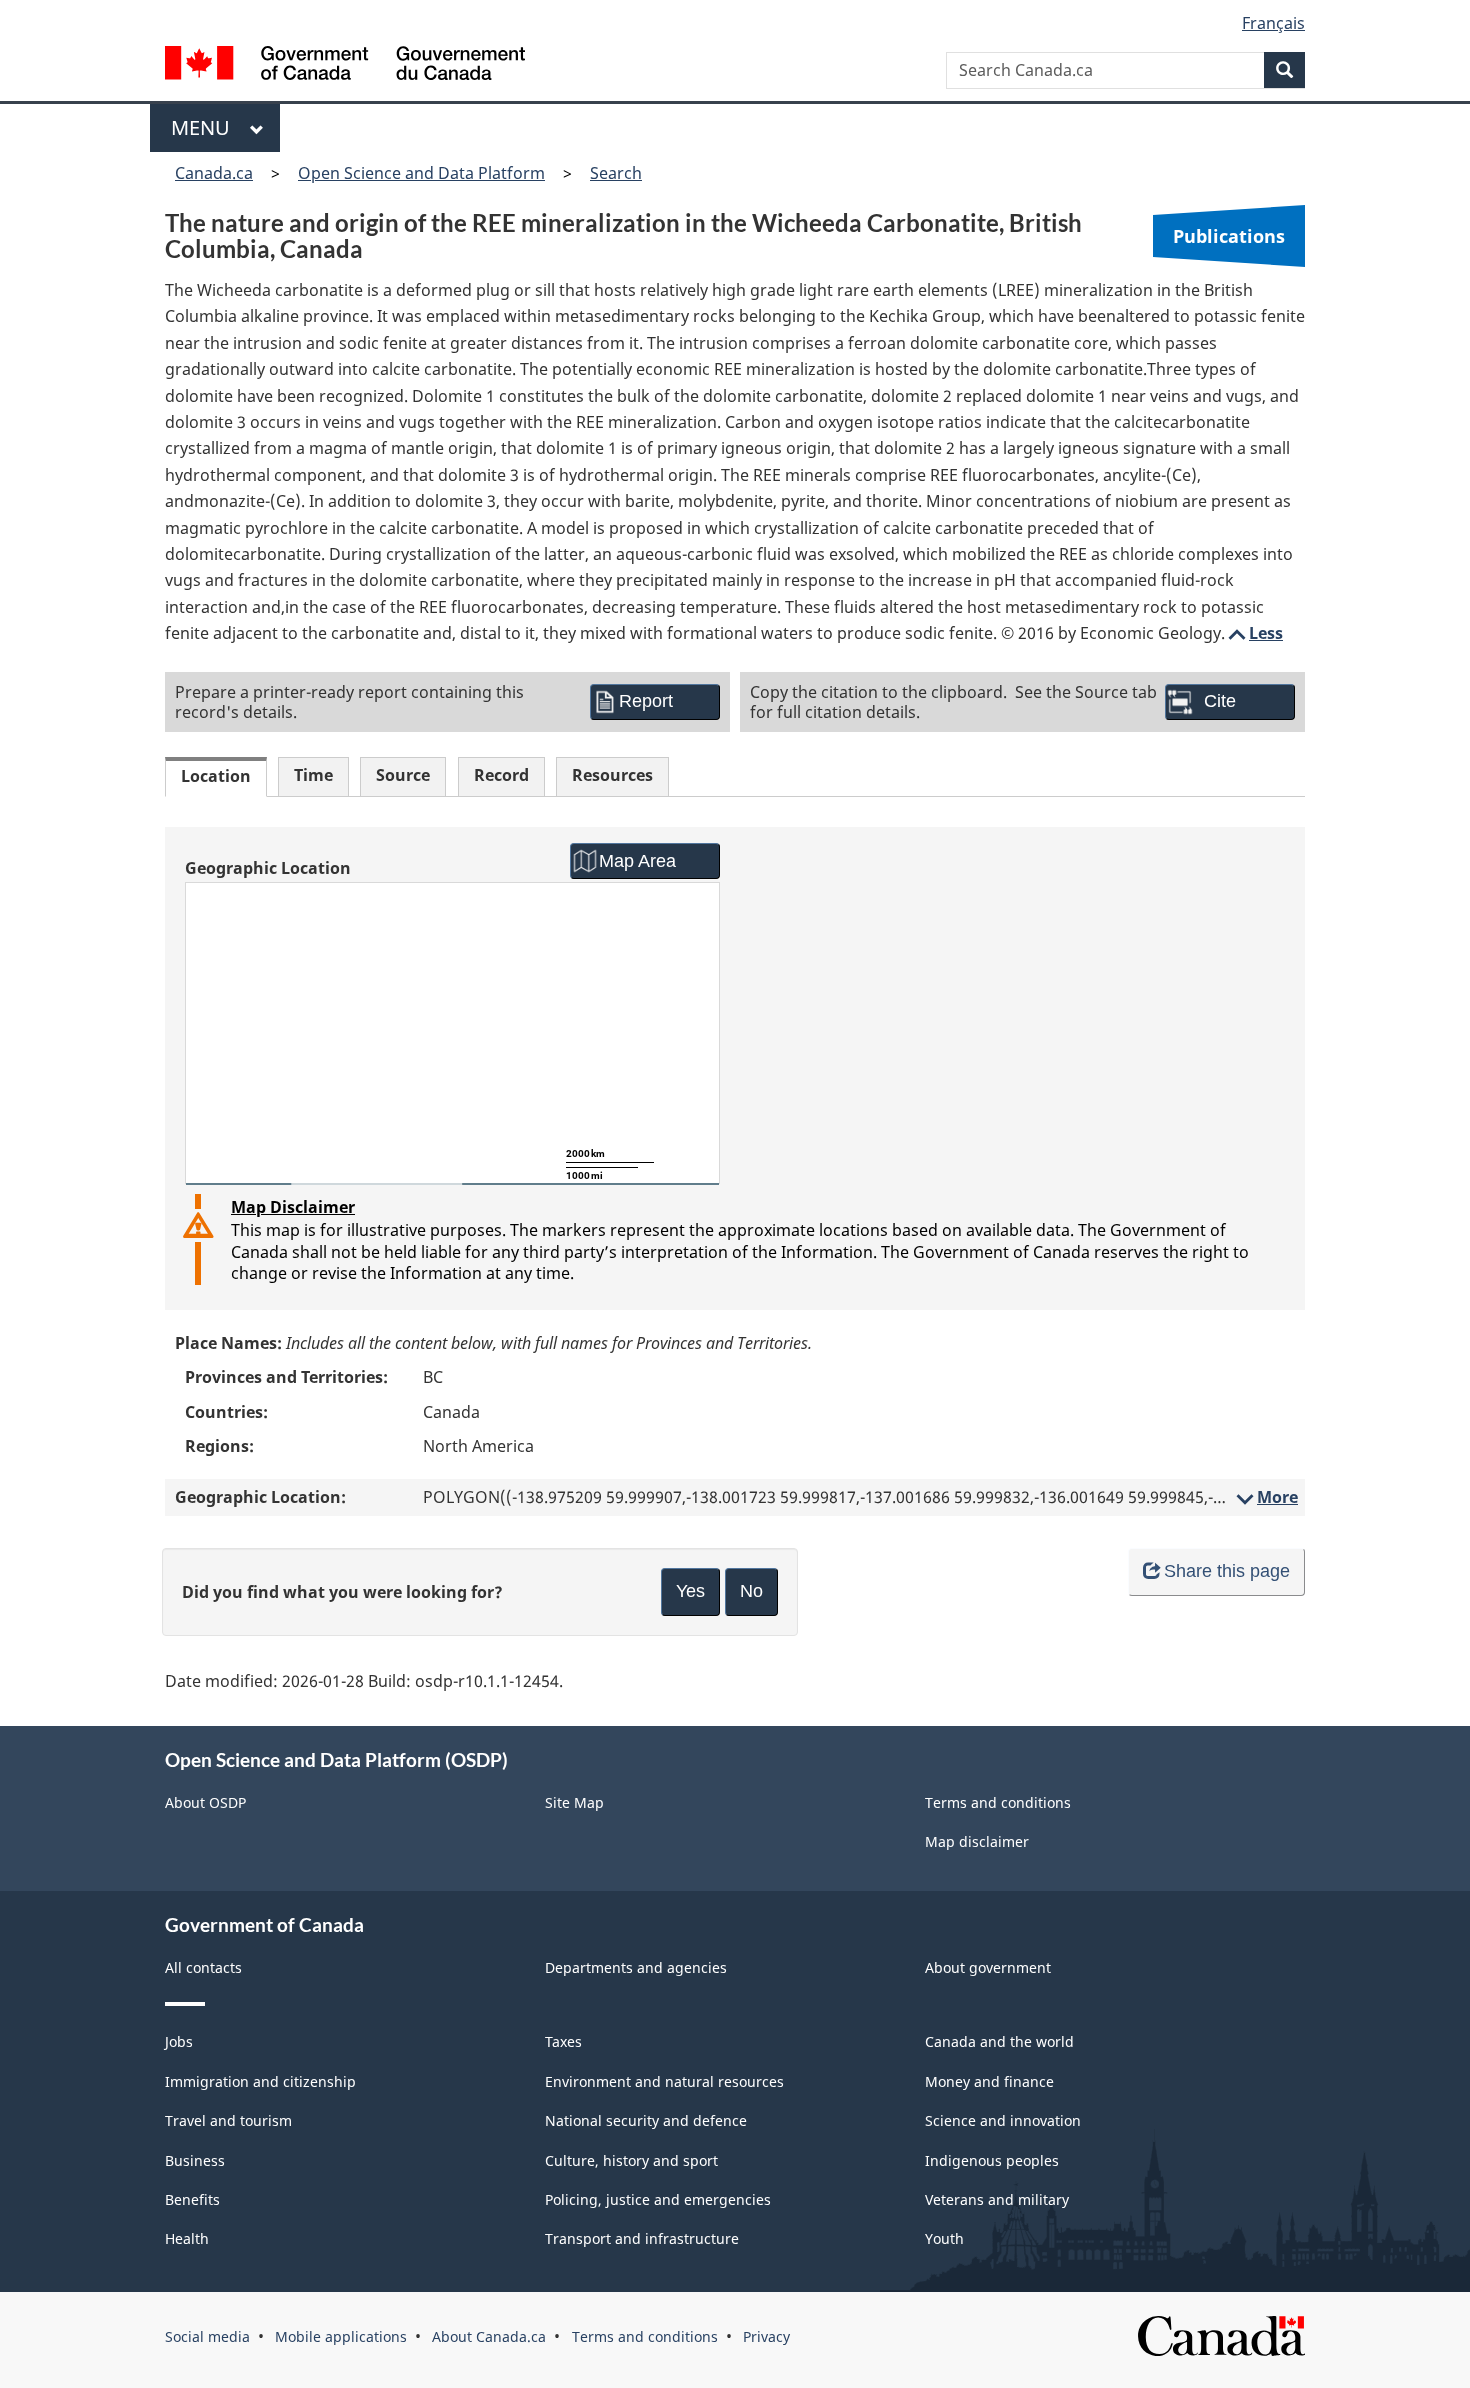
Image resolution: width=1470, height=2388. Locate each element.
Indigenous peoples (992, 2160)
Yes (690, 1591)
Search (616, 173)
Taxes (563, 2041)
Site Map (574, 1802)
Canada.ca (214, 173)
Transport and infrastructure (642, 2238)
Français (1273, 23)
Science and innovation (1003, 2120)
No (751, 1591)
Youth (944, 2238)
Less (1254, 633)
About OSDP (205, 1802)
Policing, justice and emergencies (658, 2199)
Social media (207, 2336)
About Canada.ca (489, 2336)
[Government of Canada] (345, 65)
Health (187, 2238)
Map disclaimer (977, 1841)
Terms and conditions (998, 1802)
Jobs (179, 2041)
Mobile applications (341, 2336)
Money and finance (989, 2081)
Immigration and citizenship (260, 2081)
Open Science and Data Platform (421, 173)
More (1265, 1497)
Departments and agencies (636, 1967)
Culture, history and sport (631, 2160)
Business (195, 2160)
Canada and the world (999, 2041)
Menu (205, 127)
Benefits (192, 2199)
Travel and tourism (228, 2120)
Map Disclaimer (293, 1207)
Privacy (766, 2336)
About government (988, 1967)
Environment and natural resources (664, 2081)
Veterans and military (997, 2199)
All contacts (203, 1967)
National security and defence (646, 2120)
